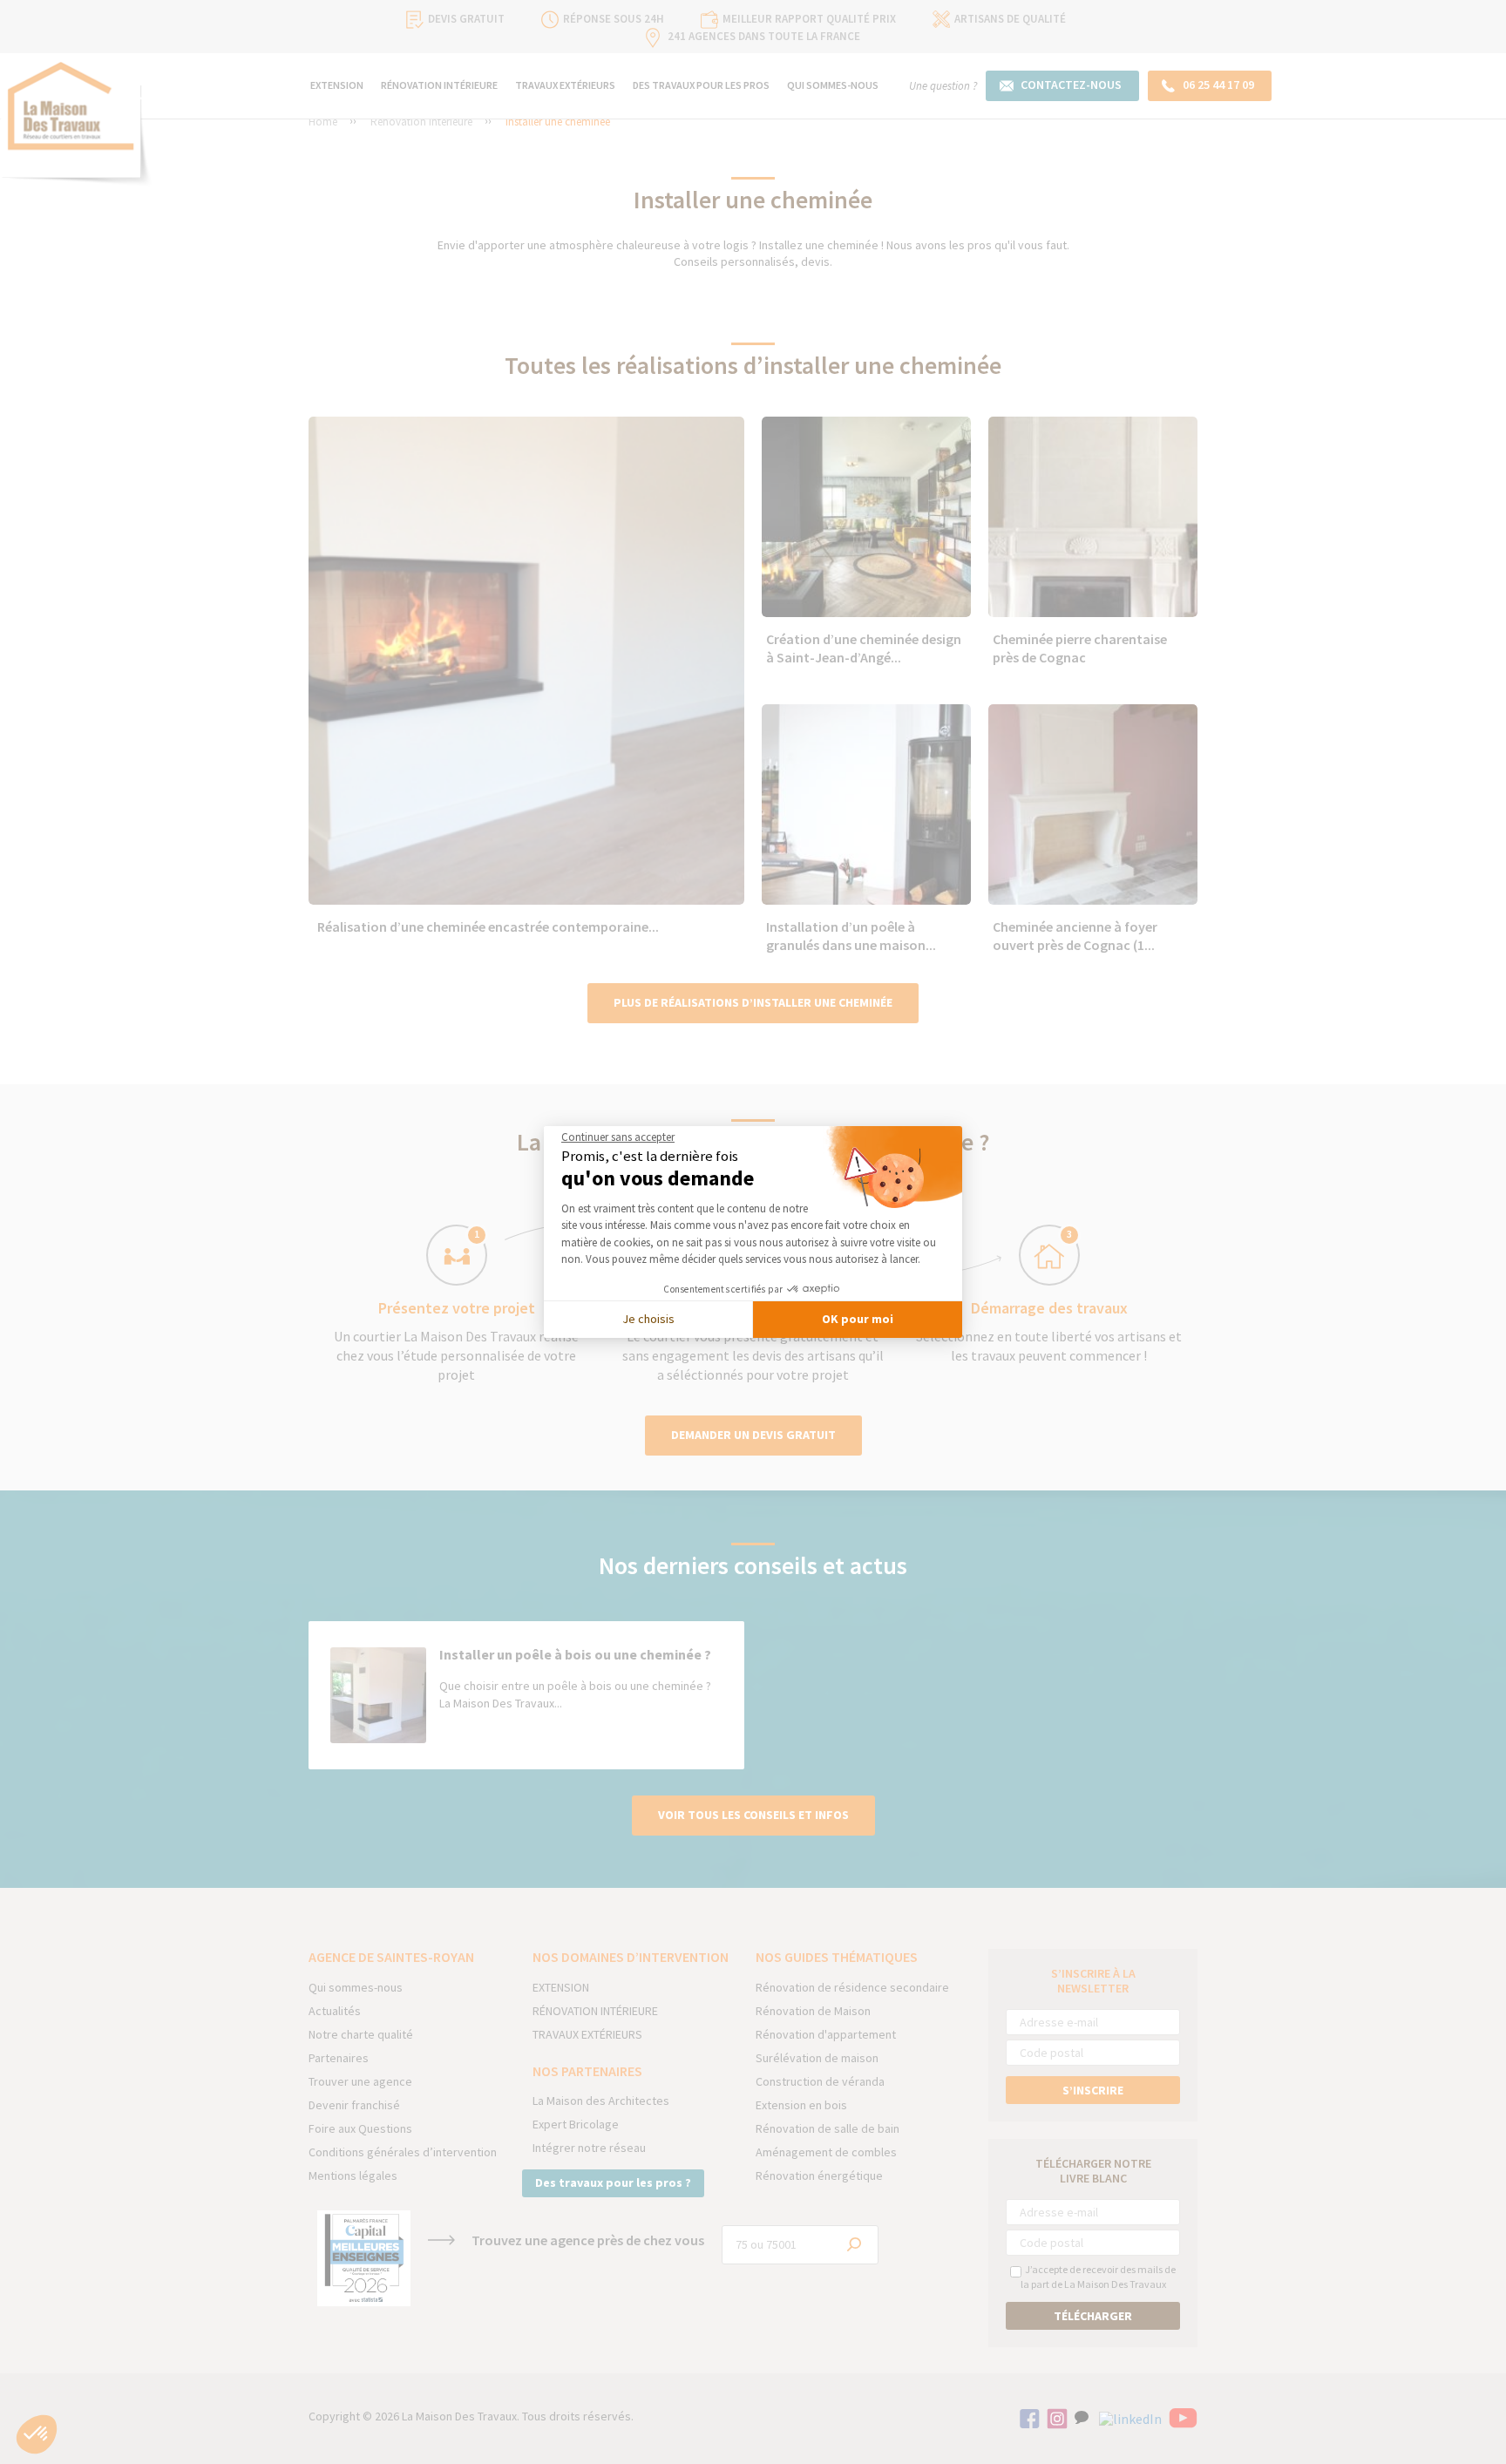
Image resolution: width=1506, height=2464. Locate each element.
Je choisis (648, 1319)
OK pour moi (858, 1319)
